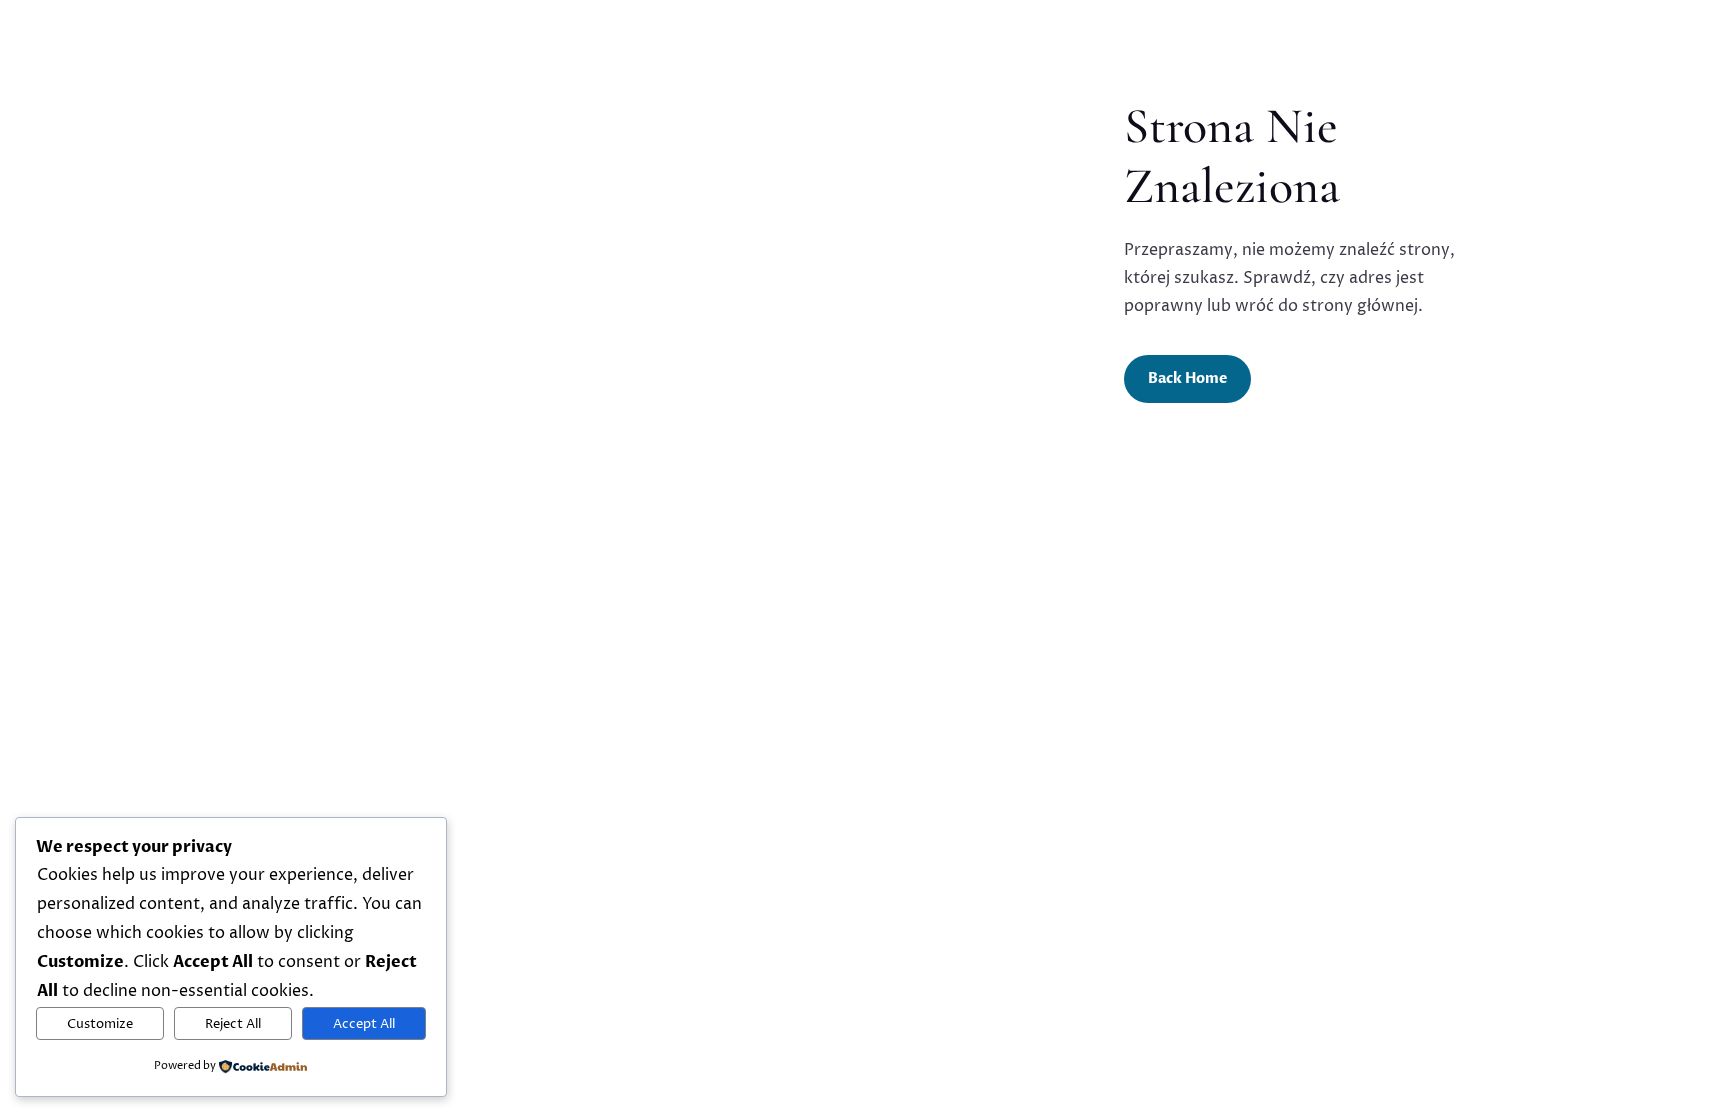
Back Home (1187, 378)
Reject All (233, 1024)
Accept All (364, 1024)
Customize (100, 1024)
